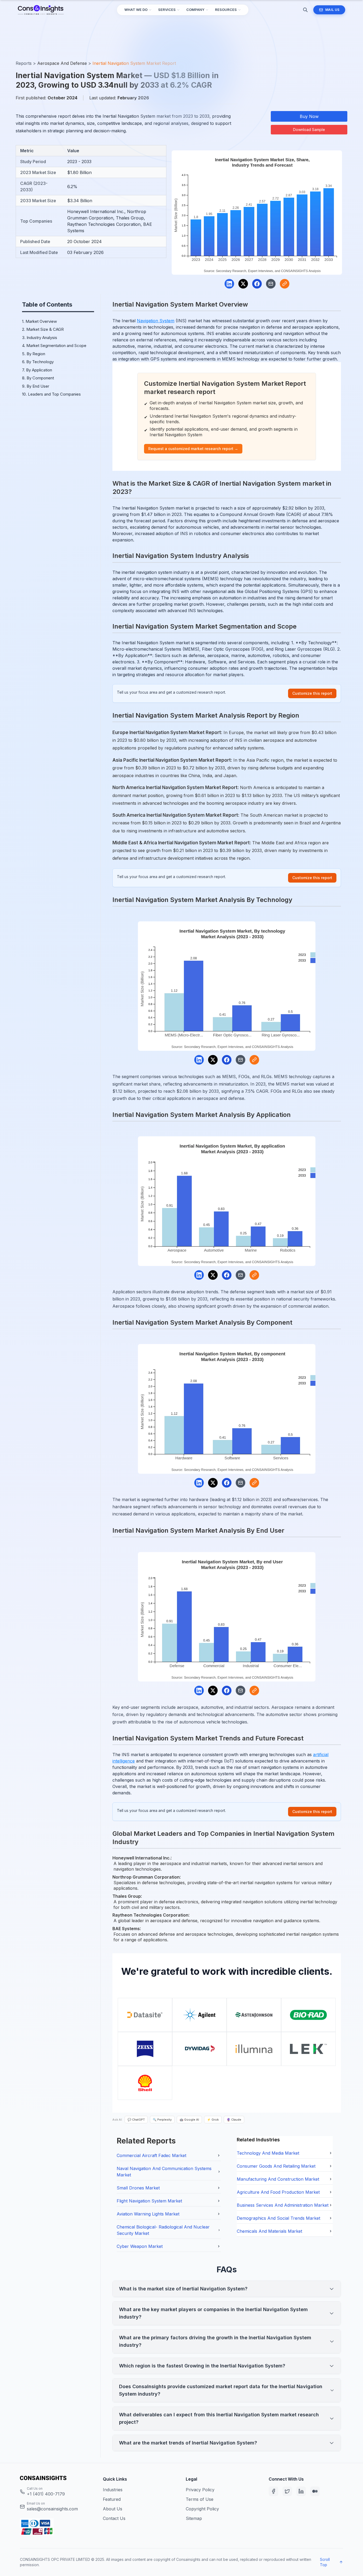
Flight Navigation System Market (149, 2201)
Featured (112, 2499)
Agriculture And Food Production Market (278, 2192)
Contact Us (114, 2518)
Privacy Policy (200, 2490)
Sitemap (194, 2518)
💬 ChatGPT (136, 2120)
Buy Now (309, 116)
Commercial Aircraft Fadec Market (151, 2155)
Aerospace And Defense (62, 63)
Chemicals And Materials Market (269, 2231)
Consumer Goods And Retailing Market (276, 2166)
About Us (113, 2509)
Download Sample (309, 130)
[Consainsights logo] (57, 2478)
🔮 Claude (234, 2120)
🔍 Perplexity (162, 2120)
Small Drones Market (138, 2188)
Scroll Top (325, 2562)
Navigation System (156, 321)
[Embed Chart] (285, 284)
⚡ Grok (213, 2120)
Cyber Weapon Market (140, 2246)
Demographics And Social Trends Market (278, 2218)
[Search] (305, 10)
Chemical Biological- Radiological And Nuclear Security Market (163, 2230)
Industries (113, 2490)
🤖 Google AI (189, 2120)
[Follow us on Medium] (315, 2491)
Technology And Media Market (268, 2153)
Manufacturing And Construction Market (278, 2179)
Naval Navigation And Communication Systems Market (164, 2172)
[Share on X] (243, 284)
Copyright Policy (202, 2509)
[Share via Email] (271, 284)
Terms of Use (200, 2499)
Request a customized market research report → (193, 449)
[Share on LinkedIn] (229, 284)
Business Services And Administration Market (283, 2205)
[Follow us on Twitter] (287, 2491)
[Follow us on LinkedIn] (301, 2491)
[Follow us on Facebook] (273, 2491)
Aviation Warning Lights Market (148, 2214)
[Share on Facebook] (257, 284)
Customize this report (312, 693)
